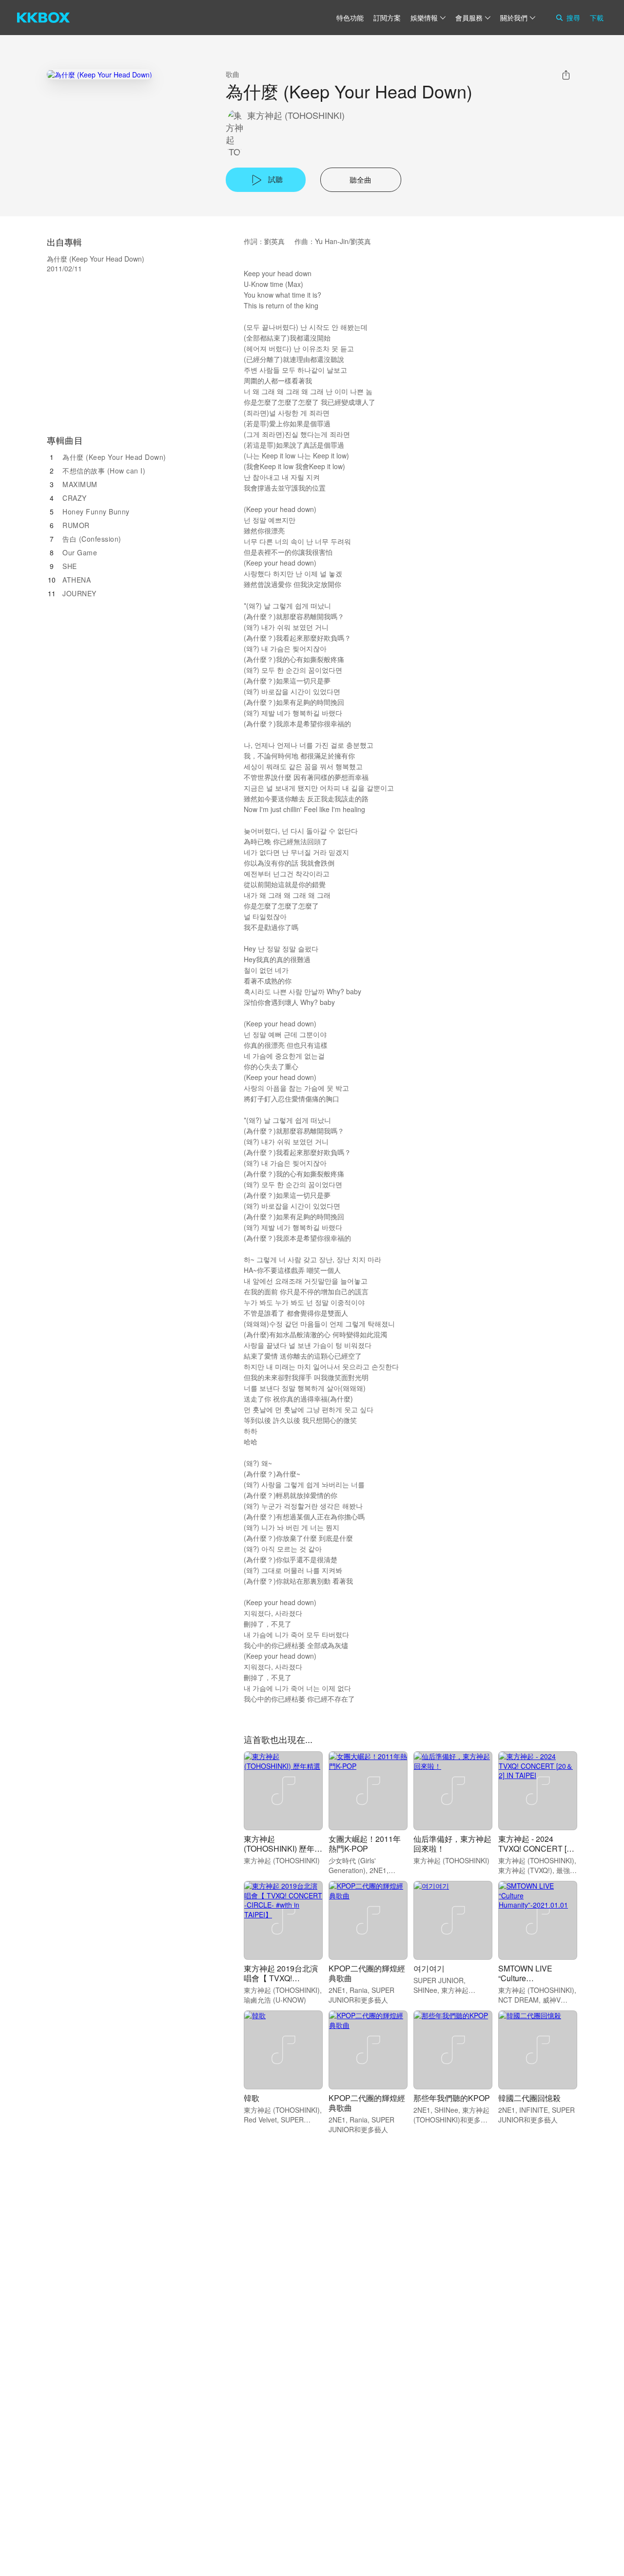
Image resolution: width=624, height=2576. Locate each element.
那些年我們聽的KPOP (452, 2098)
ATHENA (77, 580)
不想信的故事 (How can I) (104, 471)
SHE (70, 566)
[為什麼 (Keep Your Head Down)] (99, 74)
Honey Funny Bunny (96, 511)
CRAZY (75, 498)
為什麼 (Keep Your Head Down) (114, 457)
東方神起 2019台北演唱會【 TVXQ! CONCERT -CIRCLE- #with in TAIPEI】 (282, 1983)
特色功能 (350, 18)
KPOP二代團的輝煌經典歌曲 (367, 1973)
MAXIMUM (80, 484)
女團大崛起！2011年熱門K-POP (365, 1844)
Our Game (80, 552)
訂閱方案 (387, 18)
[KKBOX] (43, 18)
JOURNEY (79, 593)
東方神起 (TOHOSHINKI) (296, 115)
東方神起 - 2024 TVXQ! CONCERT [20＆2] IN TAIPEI (537, 1848)
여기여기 (429, 1968)
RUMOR (76, 525)
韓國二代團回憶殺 (529, 2098)
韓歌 (252, 2098)
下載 (597, 18)
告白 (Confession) (92, 539)
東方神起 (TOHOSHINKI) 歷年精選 (283, 1848)
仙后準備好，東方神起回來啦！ (452, 1844)
